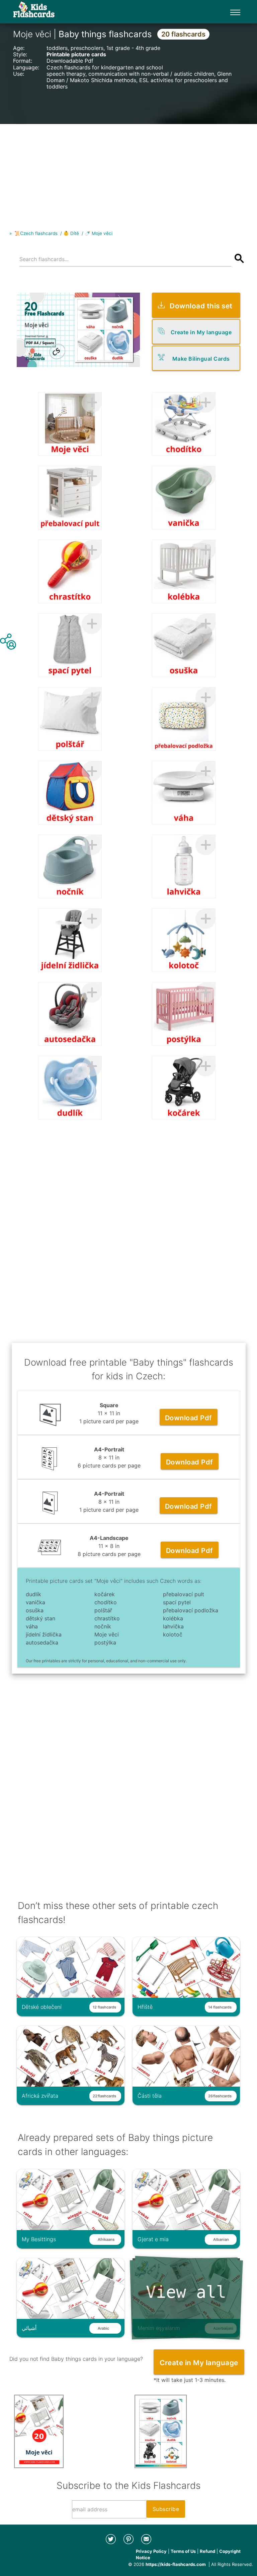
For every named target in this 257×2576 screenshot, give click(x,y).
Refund (207, 2551)
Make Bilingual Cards (201, 359)
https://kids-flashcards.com (176, 2564)
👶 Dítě (71, 233)
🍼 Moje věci (99, 233)
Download (189, 1418)
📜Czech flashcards (36, 233)
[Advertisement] (128, 171)
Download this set (201, 306)
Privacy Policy (151, 2551)
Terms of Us (183, 2551)
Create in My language (201, 332)
